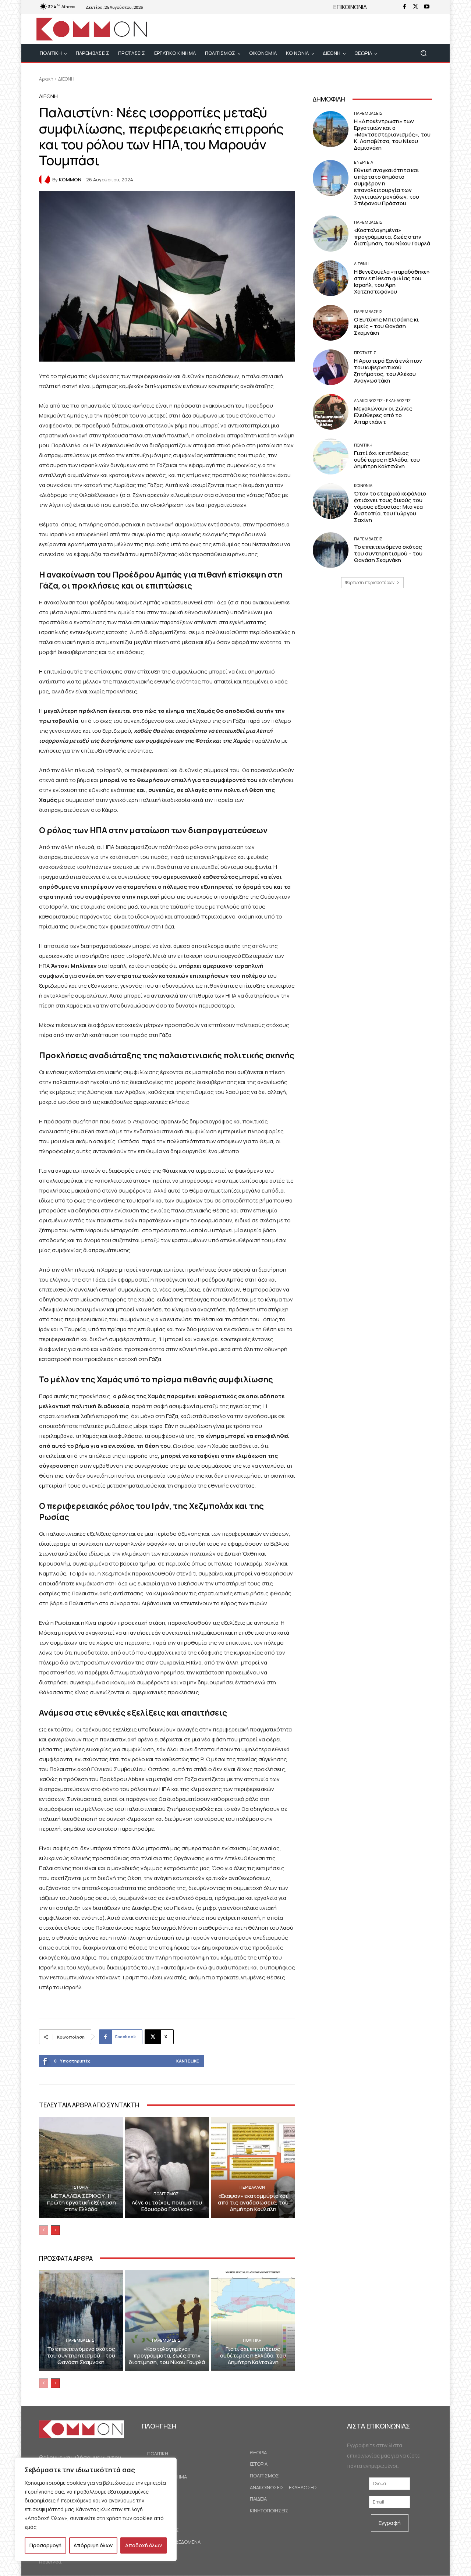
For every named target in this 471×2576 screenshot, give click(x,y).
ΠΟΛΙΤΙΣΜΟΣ (166, 2194)
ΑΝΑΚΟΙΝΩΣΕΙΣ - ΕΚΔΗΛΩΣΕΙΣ (382, 400)
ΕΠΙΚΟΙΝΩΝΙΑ (350, 7)
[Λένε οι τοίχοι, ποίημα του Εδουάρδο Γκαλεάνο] (167, 2167)
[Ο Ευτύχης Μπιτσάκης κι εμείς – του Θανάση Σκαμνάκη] (331, 323)
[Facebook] (404, 7)
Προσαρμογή (45, 2545)
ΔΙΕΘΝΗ (66, 79)
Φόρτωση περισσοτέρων (370, 582)
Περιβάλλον (252, 2187)
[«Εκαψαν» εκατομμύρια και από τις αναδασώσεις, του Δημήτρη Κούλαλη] (253, 2167)
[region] (96, 2509)
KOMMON (70, 180)
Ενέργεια (364, 162)
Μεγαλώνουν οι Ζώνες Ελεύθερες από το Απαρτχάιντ (383, 415)
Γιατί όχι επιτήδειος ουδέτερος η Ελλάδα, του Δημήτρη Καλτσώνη (253, 2355)
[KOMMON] (46, 180)
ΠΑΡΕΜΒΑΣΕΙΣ (80, 2340)
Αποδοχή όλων (144, 2545)
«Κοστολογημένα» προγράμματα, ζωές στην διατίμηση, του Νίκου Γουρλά (167, 2355)
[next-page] (55, 2230)
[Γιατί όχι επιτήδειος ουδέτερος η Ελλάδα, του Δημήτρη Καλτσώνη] (253, 2321)
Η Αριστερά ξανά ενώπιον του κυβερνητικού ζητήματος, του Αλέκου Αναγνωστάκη (388, 371)
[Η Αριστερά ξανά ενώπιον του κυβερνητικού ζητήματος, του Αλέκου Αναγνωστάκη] (331, 367)
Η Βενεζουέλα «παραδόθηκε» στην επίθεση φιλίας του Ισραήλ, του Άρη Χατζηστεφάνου (392, 282)
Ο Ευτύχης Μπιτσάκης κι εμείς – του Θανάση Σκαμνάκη (386, 326)
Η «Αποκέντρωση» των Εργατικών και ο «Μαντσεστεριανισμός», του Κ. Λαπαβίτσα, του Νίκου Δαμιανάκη (392, 134)
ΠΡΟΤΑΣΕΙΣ (365, 353)
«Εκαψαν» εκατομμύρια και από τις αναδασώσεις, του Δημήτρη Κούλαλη (253, 2202)
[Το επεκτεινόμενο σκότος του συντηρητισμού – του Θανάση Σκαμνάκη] (81, 2321)
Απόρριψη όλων (93, 2545)
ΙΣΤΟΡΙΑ (80, 2187)
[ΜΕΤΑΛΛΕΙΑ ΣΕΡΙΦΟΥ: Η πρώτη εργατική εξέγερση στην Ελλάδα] (81, 2167)
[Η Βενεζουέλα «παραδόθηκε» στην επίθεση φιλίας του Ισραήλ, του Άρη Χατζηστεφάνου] (331, 278)
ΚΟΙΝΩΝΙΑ (363, 485)
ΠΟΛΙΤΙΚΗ (252, 2340)
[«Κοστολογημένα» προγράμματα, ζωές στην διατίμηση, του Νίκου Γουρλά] (167, 2321)
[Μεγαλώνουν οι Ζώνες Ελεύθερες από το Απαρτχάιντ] (331, 412)
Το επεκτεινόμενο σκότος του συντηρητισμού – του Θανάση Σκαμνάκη (81, 2355)
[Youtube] (426, 7)
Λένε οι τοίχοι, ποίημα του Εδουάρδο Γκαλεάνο (167, 2206)
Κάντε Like (187, 2061)
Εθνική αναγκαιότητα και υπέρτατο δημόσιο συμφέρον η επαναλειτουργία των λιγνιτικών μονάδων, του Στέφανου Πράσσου (387, 187)
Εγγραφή (390, 2523)
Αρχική (46, 79)
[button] (423, 53)
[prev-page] (44, 2230)
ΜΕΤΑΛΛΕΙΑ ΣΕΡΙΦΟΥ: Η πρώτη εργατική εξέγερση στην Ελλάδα (81, 2202)
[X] (415, 7)
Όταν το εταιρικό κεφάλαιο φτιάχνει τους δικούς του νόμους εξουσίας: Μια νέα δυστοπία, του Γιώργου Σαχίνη (390, 507)
